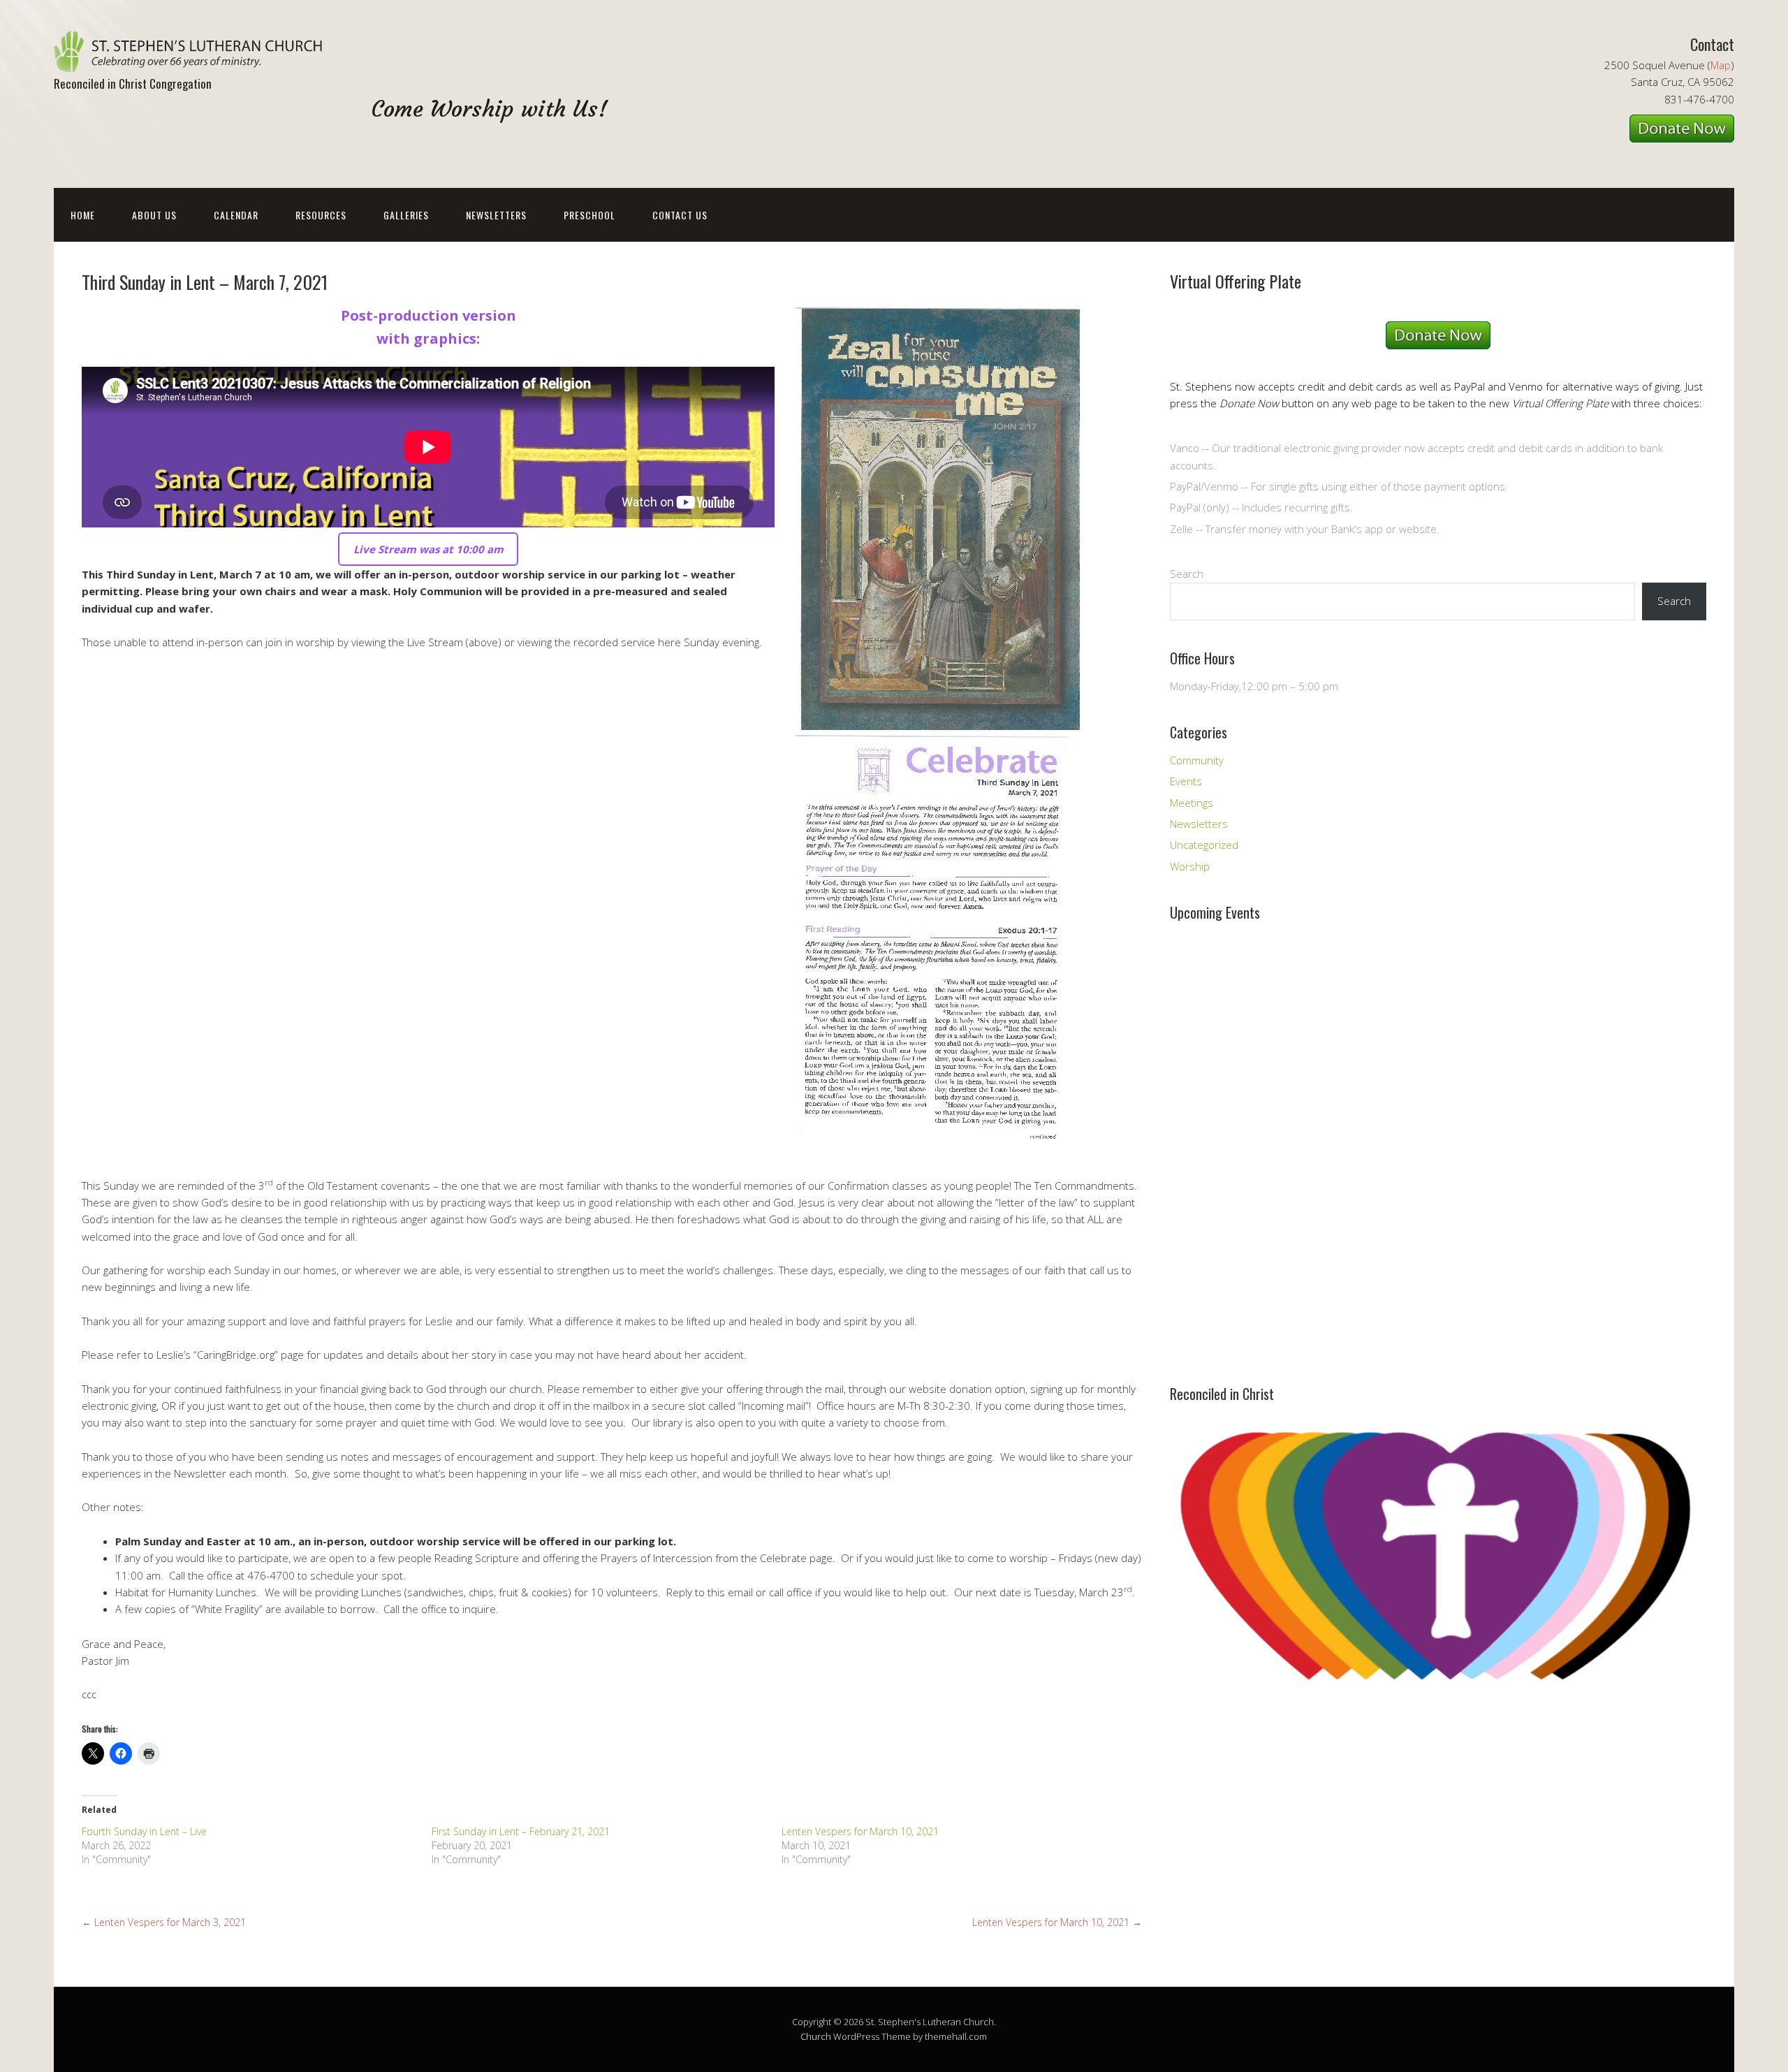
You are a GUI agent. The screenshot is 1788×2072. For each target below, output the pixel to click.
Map (1721, 65)
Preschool (589, 215)
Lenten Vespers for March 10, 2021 (860, 1831)
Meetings (1192, 803)
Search (1187, 574)
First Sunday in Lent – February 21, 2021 (521, 1831)
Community (1197, 760)
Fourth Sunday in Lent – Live (144, 1831)
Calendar (236, 215)
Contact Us (680, 215)
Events (1186, 781)
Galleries (406, 215)
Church (816, 2036)
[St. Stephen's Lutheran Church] (193, 60)
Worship (1190, 866)
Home (83, 215)
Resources (321, 215)
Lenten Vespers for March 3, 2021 (164, 1922)
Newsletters (496, 215)
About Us (154, 215)
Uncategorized (1204, 845)
